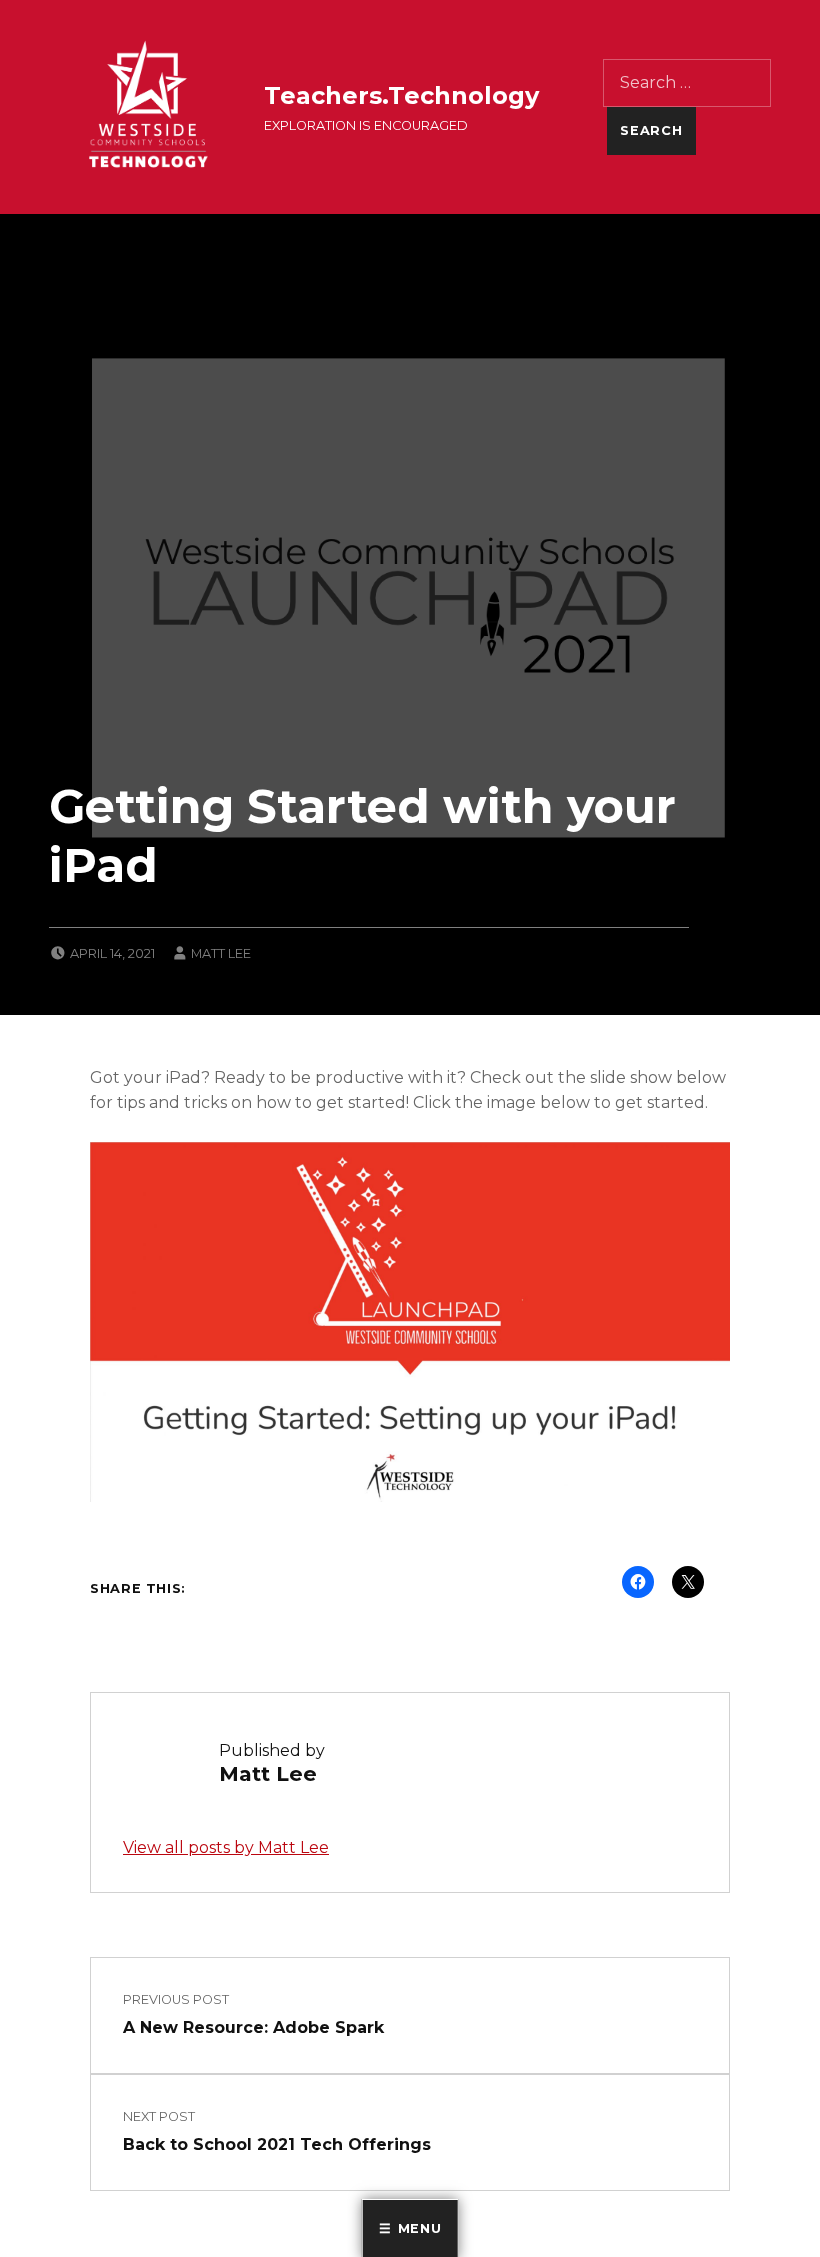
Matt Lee (221, 953)
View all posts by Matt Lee (226, 1847)
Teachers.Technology (401, 95)
